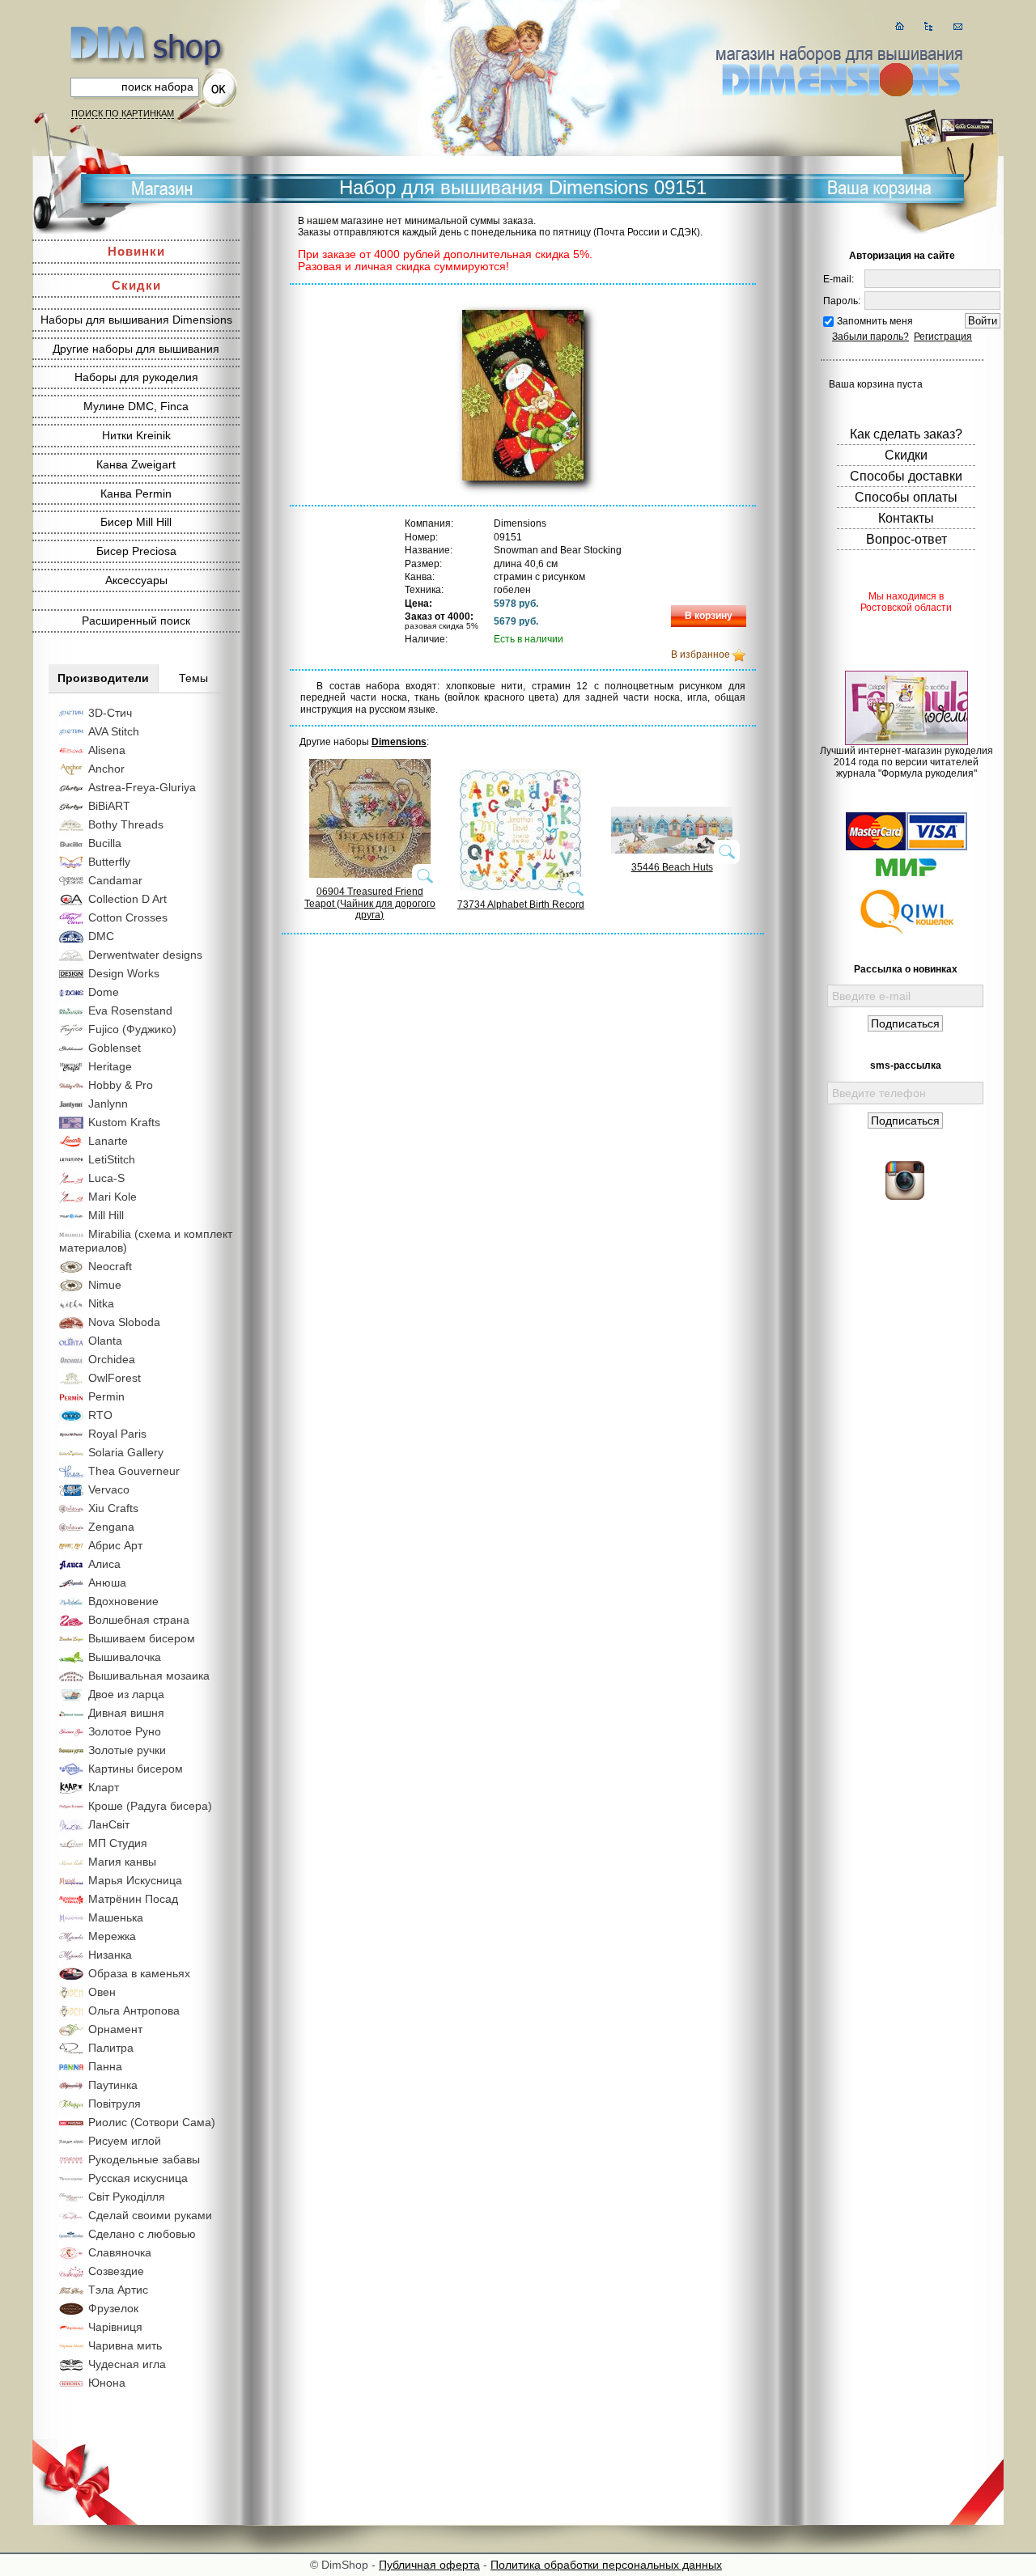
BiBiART (109, 806)
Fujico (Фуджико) (132, 1029)
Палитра (111, 2048)
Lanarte (108, 1141)
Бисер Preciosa (136, 551)
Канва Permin (136, 494)
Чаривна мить (125, 2345)
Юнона (107, 2383)
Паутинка (113, 2085)
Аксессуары (136, 580)
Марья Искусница (135, 1880)
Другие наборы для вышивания (136, 349)
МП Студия (118, 1843)
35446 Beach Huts (672, 867)
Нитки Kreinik (136, 435)
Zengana (111, 1527)
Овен (102, 1992)
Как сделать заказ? (906, 434)
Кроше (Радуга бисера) (150, 1806)
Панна (105, 2066)
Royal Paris (117, 1434)
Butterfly (109, 862)
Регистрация (943, 337)
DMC (101, 936)
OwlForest (115, 1378)
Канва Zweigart (136, 464)
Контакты (906, 518)
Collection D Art (127, 899)
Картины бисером (136, 1769)
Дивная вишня (126, 1713)
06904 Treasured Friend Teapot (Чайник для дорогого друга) (370, 903)
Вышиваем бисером (142, 1638)
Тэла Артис (118, 2290)
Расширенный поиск (136, 621)
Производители (103, 678)
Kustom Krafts (124, 1122)
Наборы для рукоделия (136, 377)
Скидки (136, 285)
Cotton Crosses (128, 917)
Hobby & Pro (121, 1085)
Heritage (110, 1066)
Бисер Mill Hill (136, 522)
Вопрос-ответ (906, 539)
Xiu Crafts (113, 1508)
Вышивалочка (125, 1657)
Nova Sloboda (124, 1322)
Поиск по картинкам (123, 113)
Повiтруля (115, 2104)
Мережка (112, 1936)
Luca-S (106, 1178)
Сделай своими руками (150, 2215)
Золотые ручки (127, 1750)
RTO (100, 1415)
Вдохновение (123, 1601)
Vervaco (109, 1489)
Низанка (110, 1955)
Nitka (101, 1303)
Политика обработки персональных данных (606, 2565)
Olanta (105, 1341)
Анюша (107, 1582)
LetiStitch (112, 1159)
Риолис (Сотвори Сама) (152, 2122)
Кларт (104, 1787)
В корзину (709, 616)
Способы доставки (906, 476)
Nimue (105, 1285)
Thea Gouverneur (134, 1471)
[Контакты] (958, 26)
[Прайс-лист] (929, 26)
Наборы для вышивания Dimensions (136, 320)
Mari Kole (113, 1197)
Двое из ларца (126, 1694)
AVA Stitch (114, 731)
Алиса (104, 1564)
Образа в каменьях (139, 1973)
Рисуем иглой (125, 2141)
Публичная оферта (429, 2565)
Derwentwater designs (145, 955)
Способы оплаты (906, 497)
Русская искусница (138, 2178)
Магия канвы (122, 1862)
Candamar (115, 880)
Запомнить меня (875, 321)
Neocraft (110, 1266)
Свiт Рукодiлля (127, 2197)
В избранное (701, 655)
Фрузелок (113, 2308)
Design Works (124, 973)
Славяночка (120, 2252)
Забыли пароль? (870, 337)
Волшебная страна (139, 1620)
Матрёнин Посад (133, 1899)
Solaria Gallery (126, 1452)
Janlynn (108, 1104)
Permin (106, 1396)
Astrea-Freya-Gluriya (142, 787)
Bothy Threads (126, 824)
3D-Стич (110, 713)
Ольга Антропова (134, 2010)
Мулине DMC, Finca (136, 406)
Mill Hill (106, 1215)
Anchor (106, 769)
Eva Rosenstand (130, 1010)
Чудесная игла (127, 2364)
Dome (104, 992)
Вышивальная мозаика (149, 1676)
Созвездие (116, 2271)
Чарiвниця (115, 2327)
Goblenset (115, 1048)
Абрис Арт (115, 1545)
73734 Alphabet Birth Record (521, 905)
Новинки (136, 251)
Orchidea (112, 1359)
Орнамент (115, 2029)
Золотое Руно (125, 1731)
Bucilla (105, 843)
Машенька (116, 1917)
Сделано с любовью (142, 2234)
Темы (193, 678)
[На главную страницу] (900, 26)
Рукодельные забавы (144, 2159)
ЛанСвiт (109, 1824)
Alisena (107, 750)
